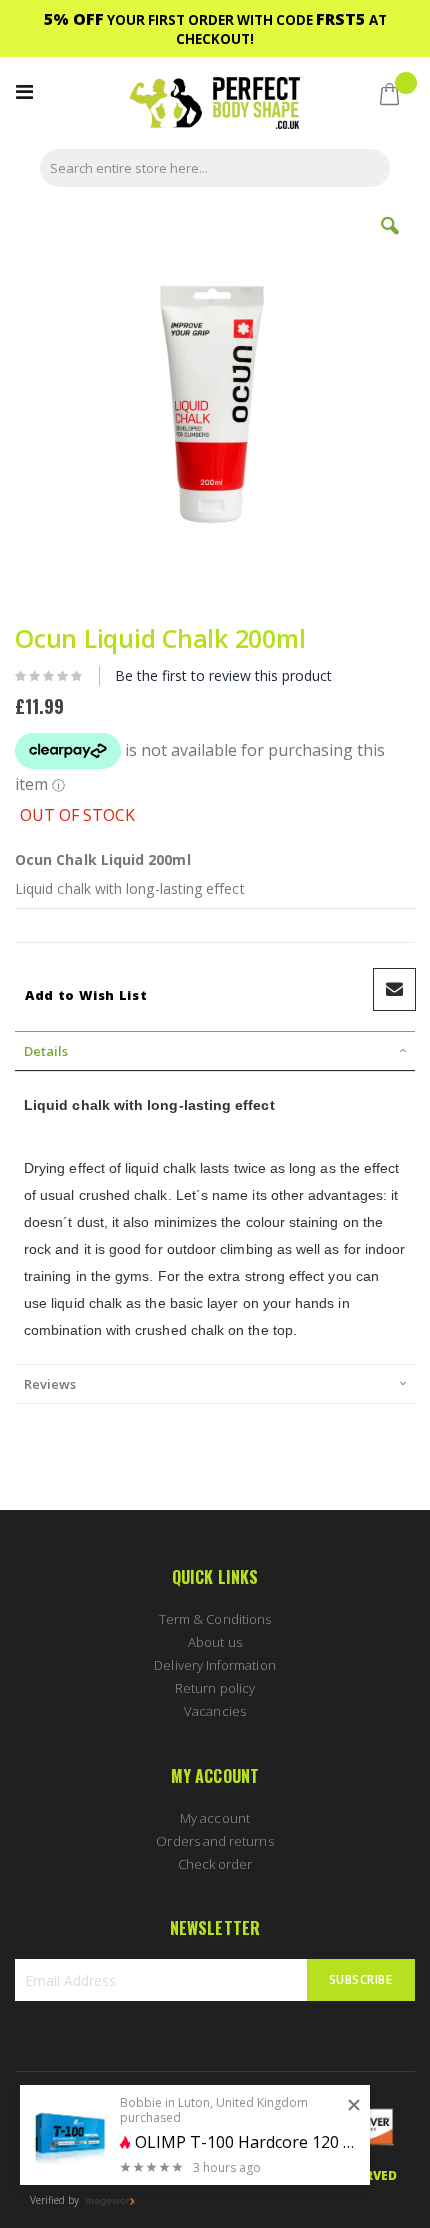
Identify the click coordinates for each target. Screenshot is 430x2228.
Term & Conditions (215, 1619)
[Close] (354, 2106)
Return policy (215, 1688)
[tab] (215, 1051)
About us (215, 1642)
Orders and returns (214, 1841)
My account (215, 1818)
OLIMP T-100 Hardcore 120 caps (245, 2142)
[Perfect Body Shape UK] (215, 105)
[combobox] (215, 168)
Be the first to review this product (223, 675)
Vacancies (215, 1711)
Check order (215, 1864)
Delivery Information (214, 1665)
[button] (390, 241)
